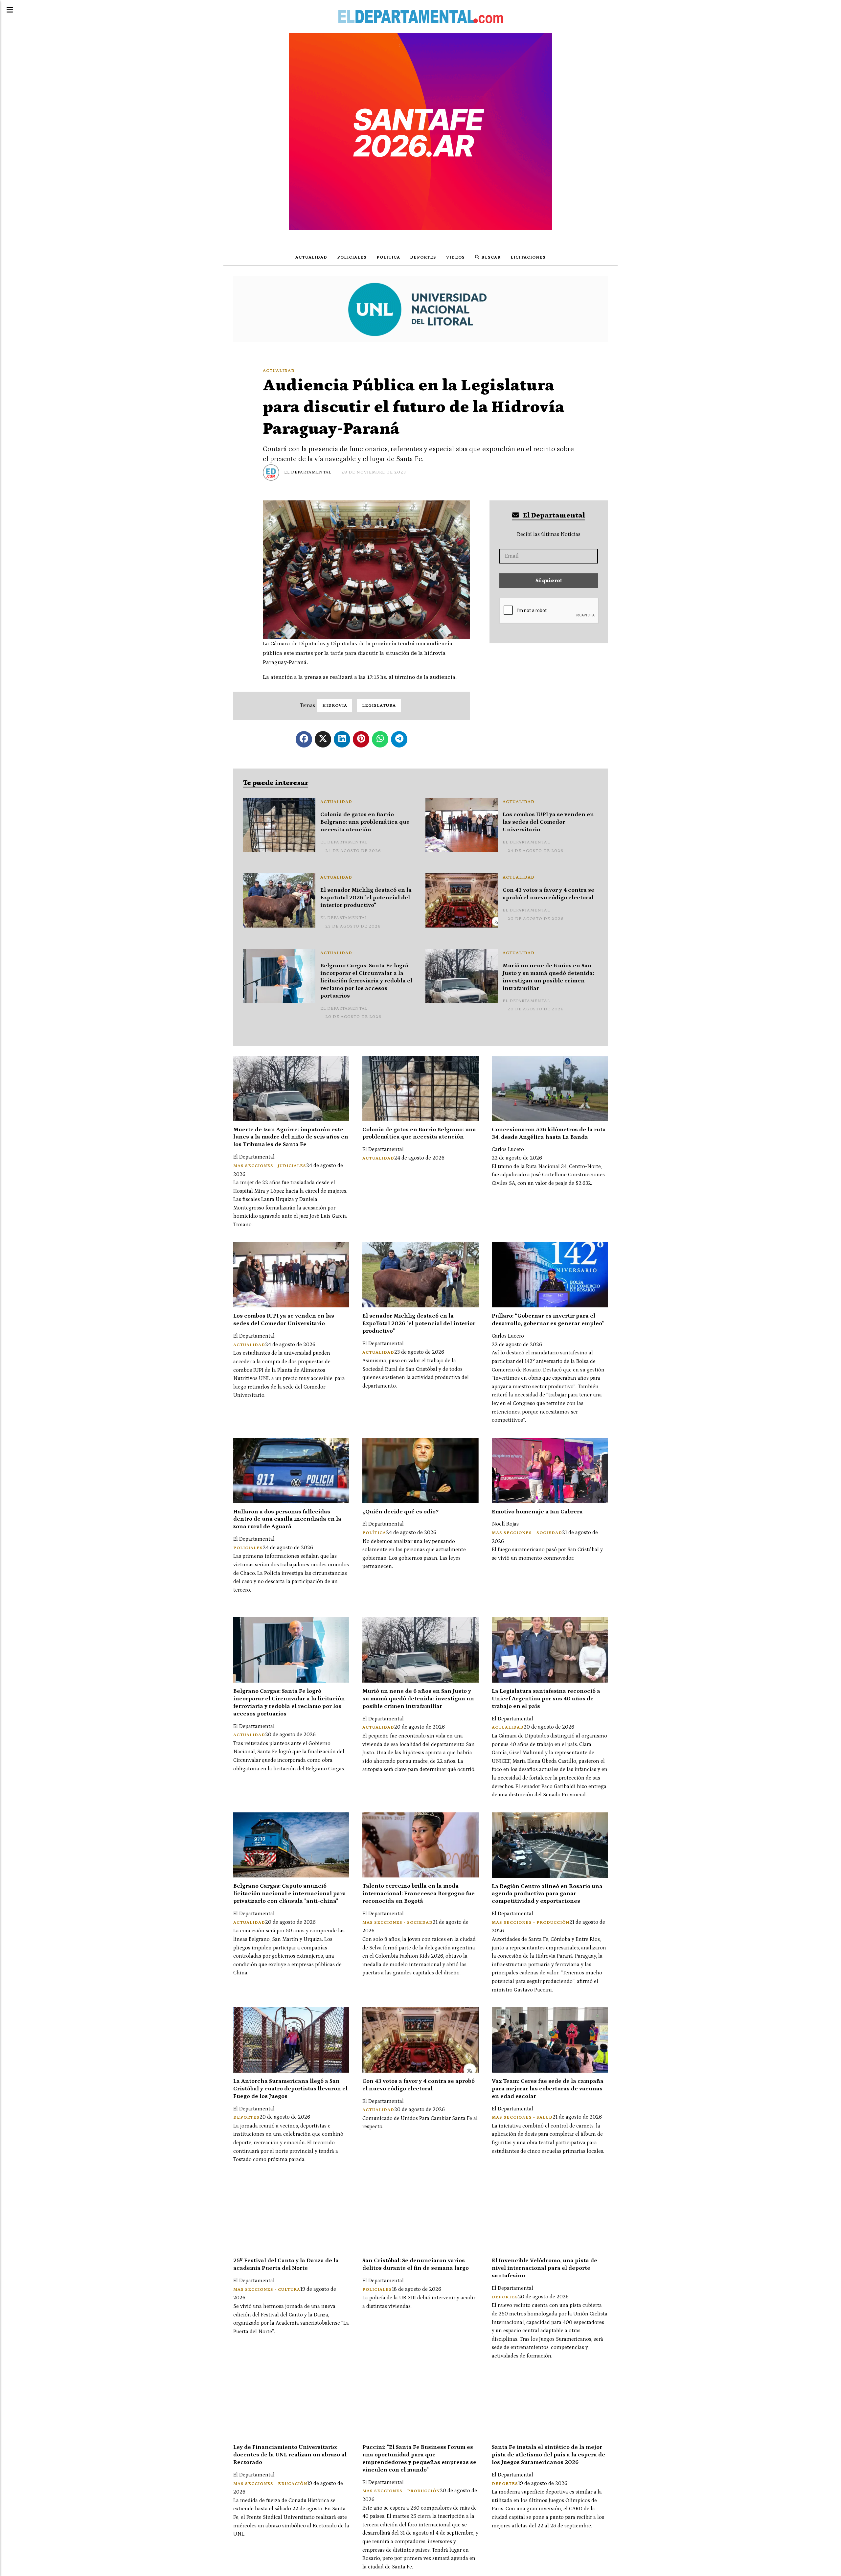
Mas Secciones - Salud (522, 2117)
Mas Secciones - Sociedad (527, 1533)
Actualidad (311, 257)
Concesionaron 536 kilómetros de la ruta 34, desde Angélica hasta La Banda (549, 1133)
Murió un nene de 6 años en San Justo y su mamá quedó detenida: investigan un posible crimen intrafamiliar (548, 977)
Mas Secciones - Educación (270, 2484)
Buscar (490, 257)
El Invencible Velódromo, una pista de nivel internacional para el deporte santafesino (545, 2268)
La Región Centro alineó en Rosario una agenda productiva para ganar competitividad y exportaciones (547, 1894)
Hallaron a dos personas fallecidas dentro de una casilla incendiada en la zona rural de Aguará (287, 1519)
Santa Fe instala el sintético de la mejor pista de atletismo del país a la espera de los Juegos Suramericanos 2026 (548, 2455)
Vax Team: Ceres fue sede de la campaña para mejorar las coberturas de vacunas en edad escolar (548, 2089)
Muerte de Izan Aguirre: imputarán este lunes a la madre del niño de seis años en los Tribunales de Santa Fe (291, 1137)
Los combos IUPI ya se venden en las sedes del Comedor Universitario (548, 822)
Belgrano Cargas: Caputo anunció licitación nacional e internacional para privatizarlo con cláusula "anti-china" (290, 1894)
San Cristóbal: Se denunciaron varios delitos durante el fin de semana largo (416, 2264)
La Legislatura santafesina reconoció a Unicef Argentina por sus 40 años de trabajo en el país (546, 1699)
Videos (455, 257)
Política (388, 257)
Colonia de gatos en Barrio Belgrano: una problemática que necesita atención (365, 822)
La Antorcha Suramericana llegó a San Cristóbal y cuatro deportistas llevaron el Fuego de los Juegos (290, 2089)
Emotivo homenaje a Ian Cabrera (537, 1512)
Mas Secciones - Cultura (267, 2290)
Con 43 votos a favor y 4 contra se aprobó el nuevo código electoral (548, 894)
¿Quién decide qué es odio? (400, 1512)
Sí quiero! (549, 581)
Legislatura (379, 706)
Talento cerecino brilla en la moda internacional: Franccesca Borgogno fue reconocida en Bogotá (419, 1894)
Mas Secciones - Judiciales (270, 1166)
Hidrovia (335, 706)
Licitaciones (528, 257)
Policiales (352, 257)
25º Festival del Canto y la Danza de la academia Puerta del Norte (286, 2264)
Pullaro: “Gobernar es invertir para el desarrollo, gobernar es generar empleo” (548, 1320)
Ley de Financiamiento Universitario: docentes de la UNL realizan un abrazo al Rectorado (290, 2455)
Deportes (423, 257)
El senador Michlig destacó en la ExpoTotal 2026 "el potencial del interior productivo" (366, 898)
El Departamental (308, 472)
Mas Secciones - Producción (531, 1923)
